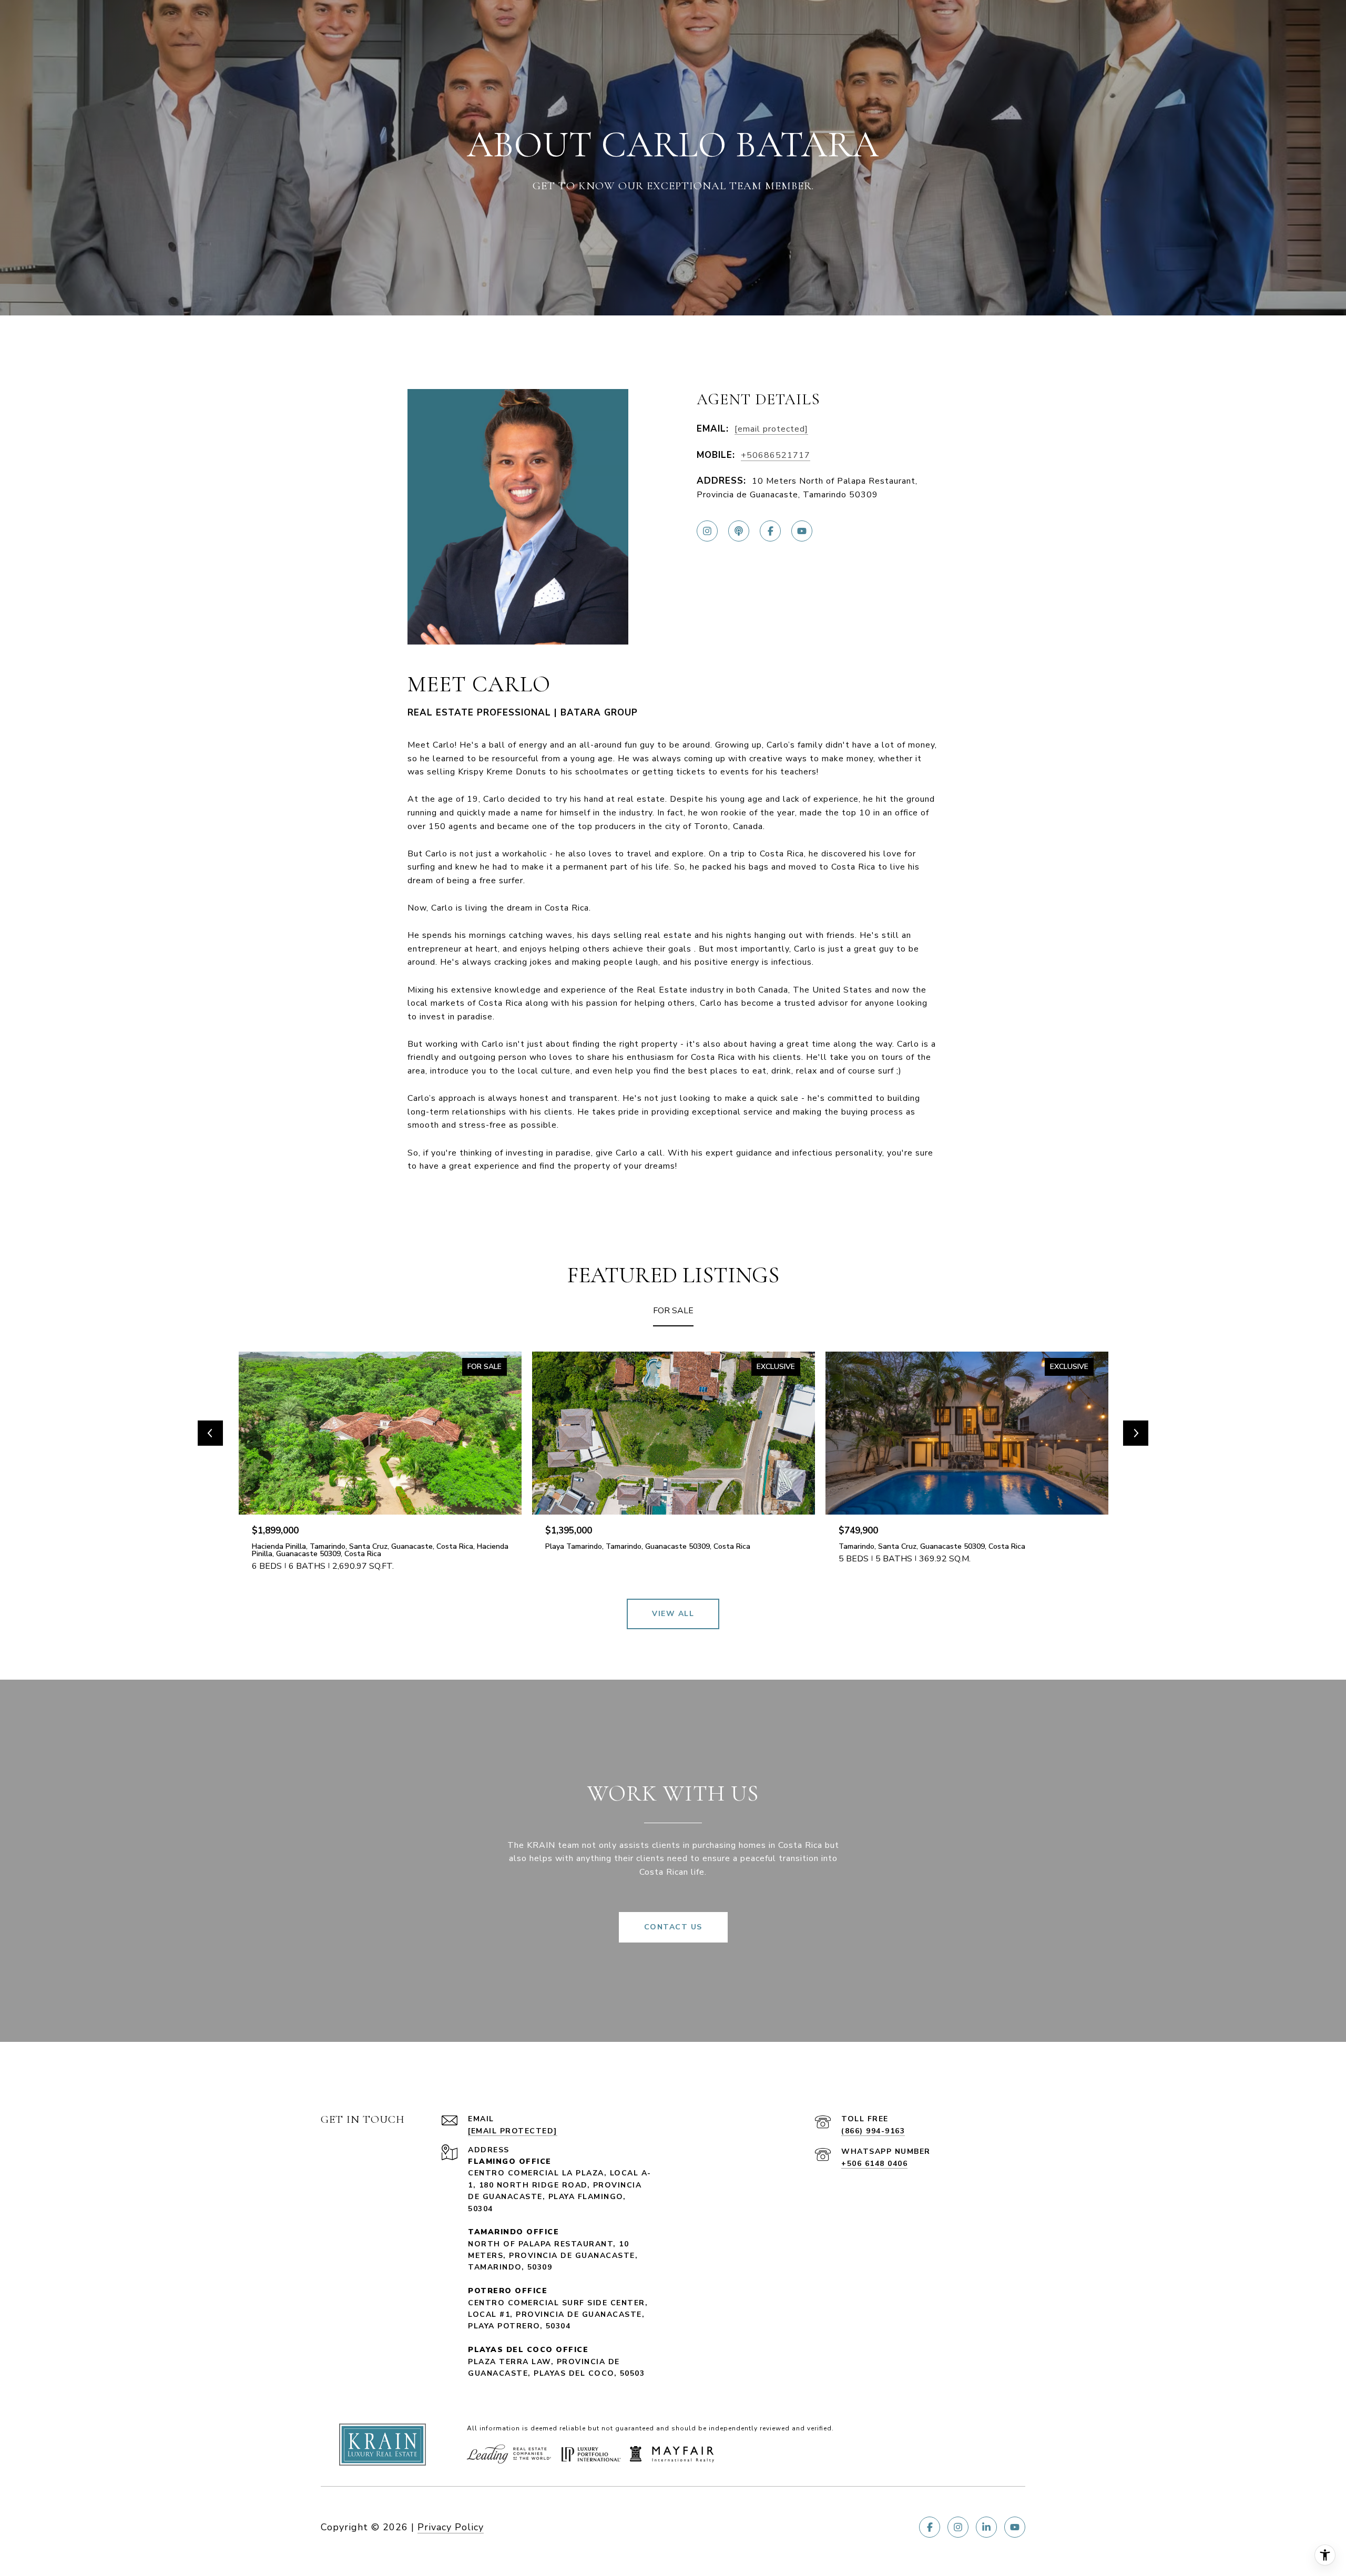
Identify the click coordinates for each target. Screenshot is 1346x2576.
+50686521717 (776, 455)
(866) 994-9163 (873, 2131)
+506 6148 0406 (874, 2164)
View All (673, 1614)
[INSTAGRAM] (707, 531)
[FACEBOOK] (770, 531)
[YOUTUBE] (802, 531)
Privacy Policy (451, 2527)
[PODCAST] (739, 531)
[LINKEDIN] (986, 2527)
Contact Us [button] (673, 1927)
